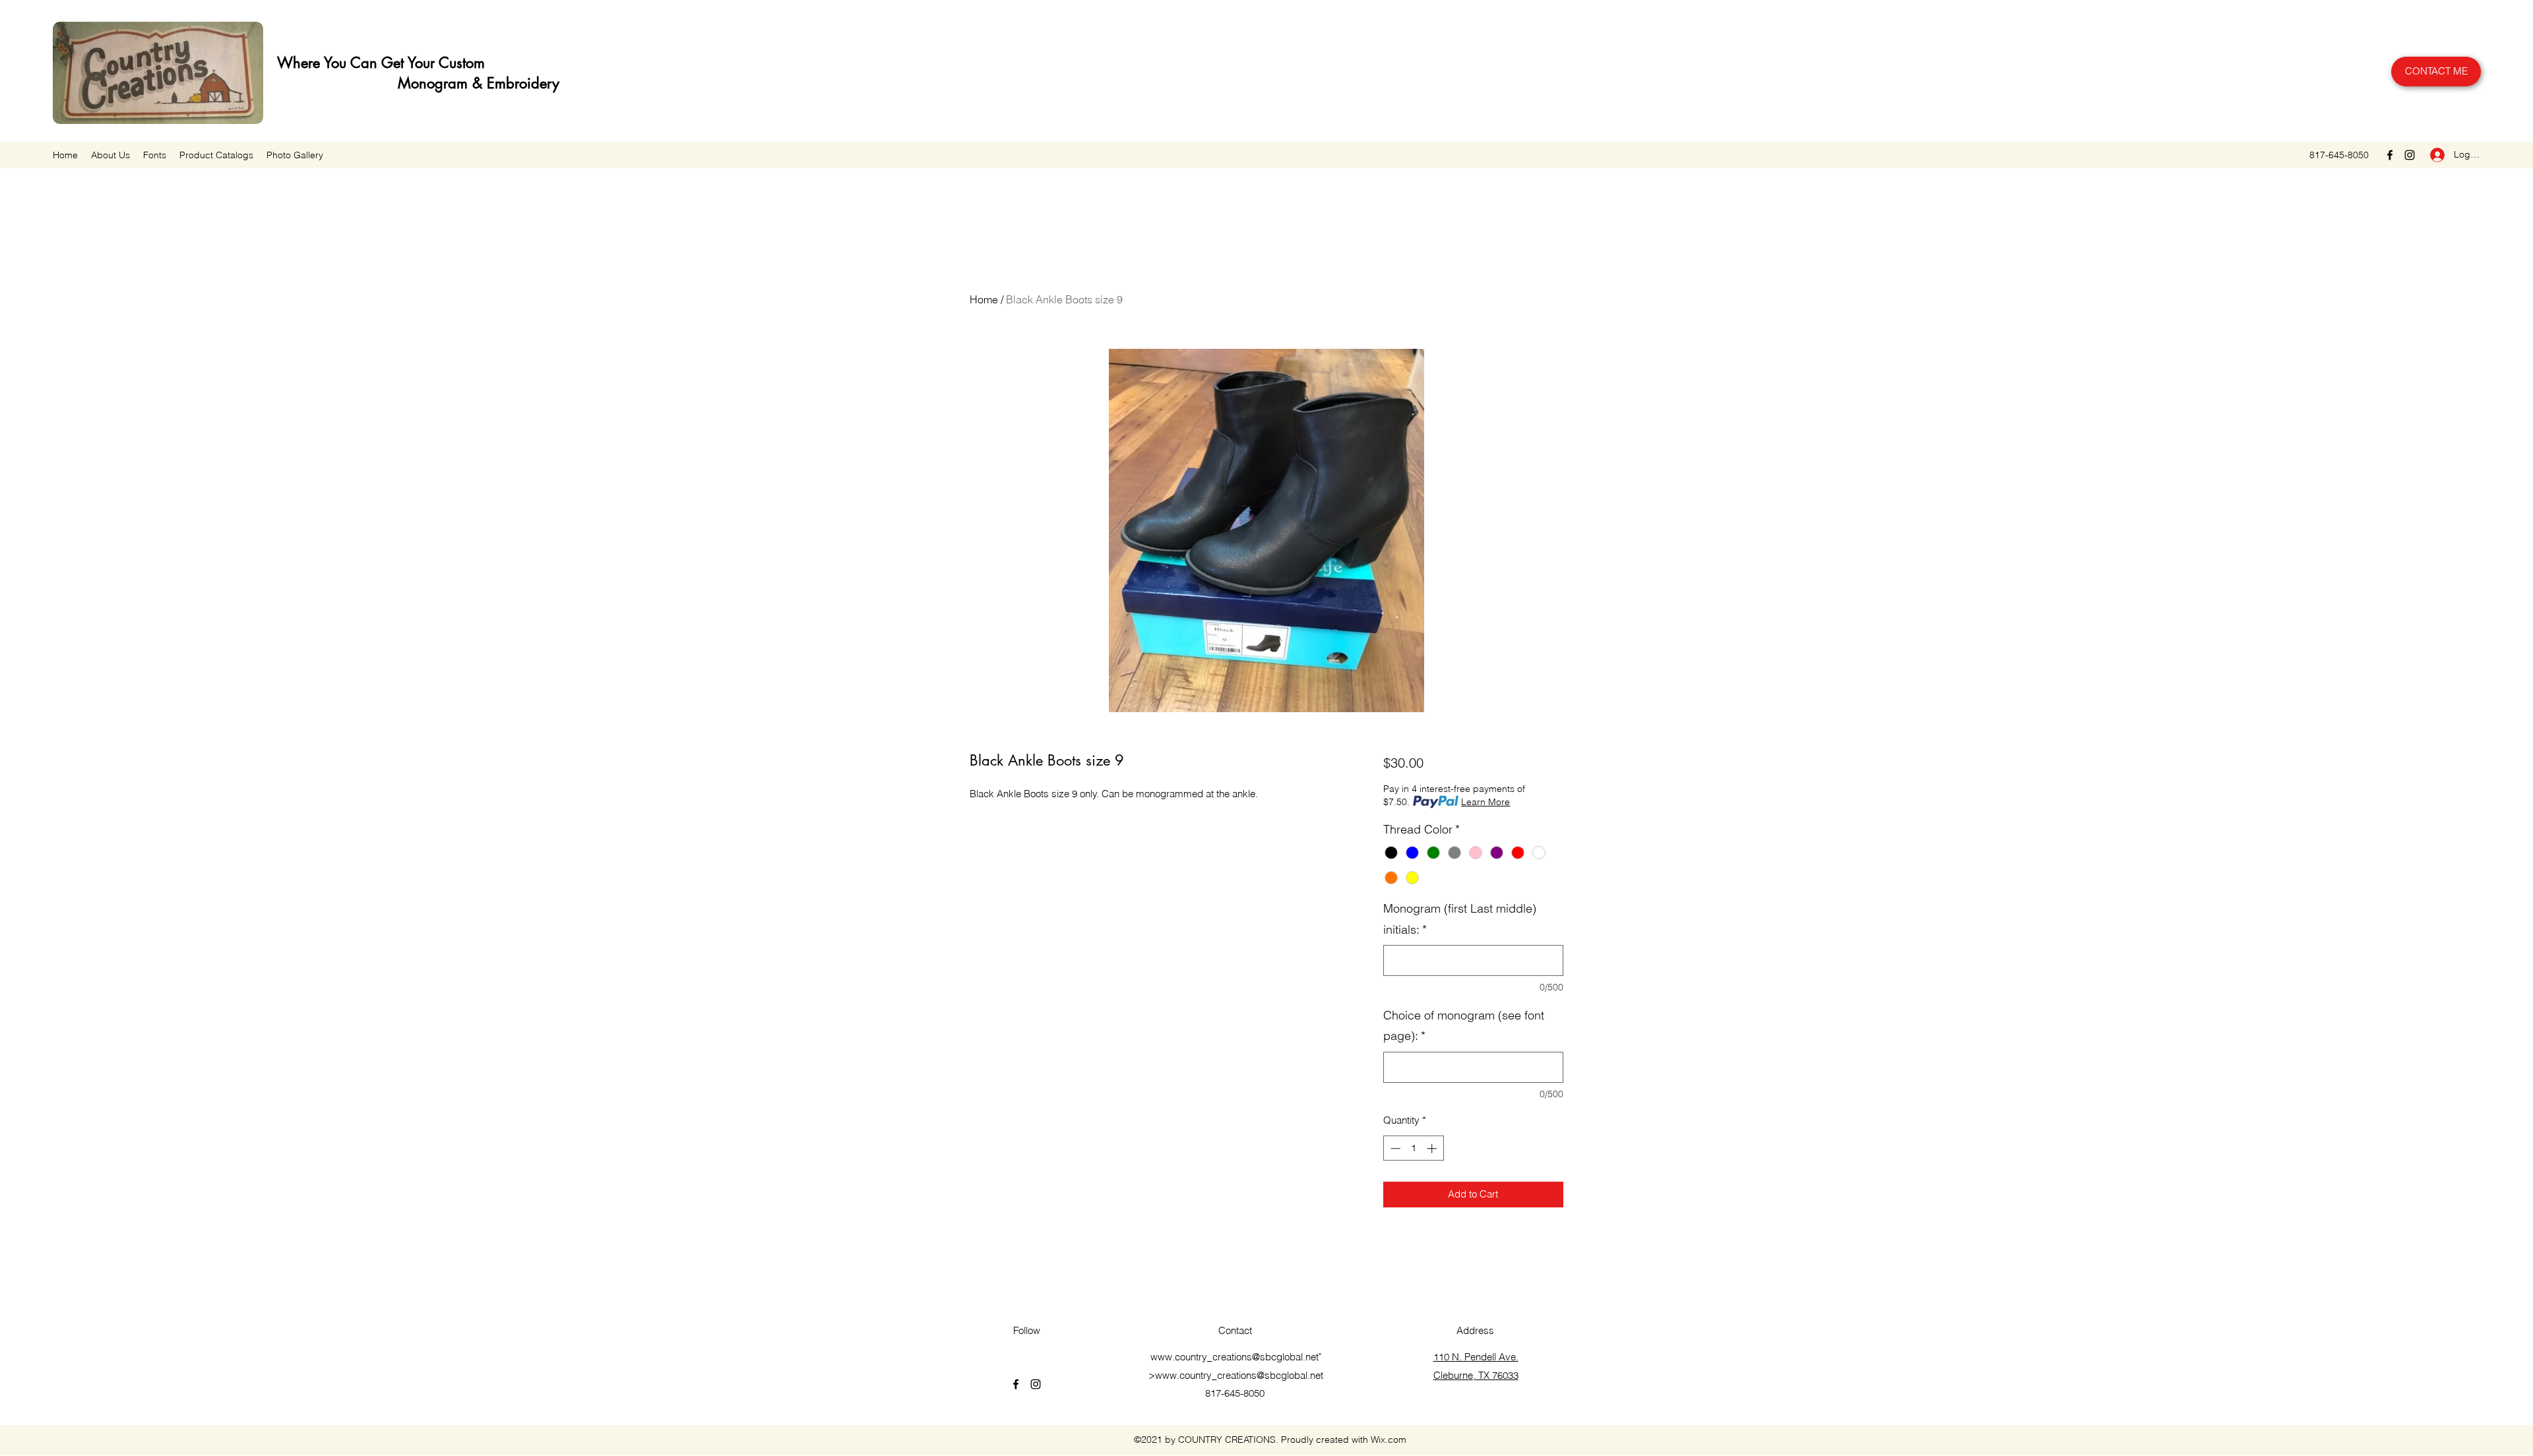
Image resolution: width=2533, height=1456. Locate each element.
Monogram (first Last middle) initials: (1460, 919)
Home (984, 299)
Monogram (370, 83)
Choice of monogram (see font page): (1464, 1026)
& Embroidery (514, 83)
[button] (216, 155)
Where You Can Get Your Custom (379, 63)
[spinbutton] (1413, 1148)
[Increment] (1433, 1148)
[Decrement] (1394, 1148)
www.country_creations (1201, 1357)
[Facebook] (2390, 155)
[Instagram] (2410, 155)
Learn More (1485, 802)
